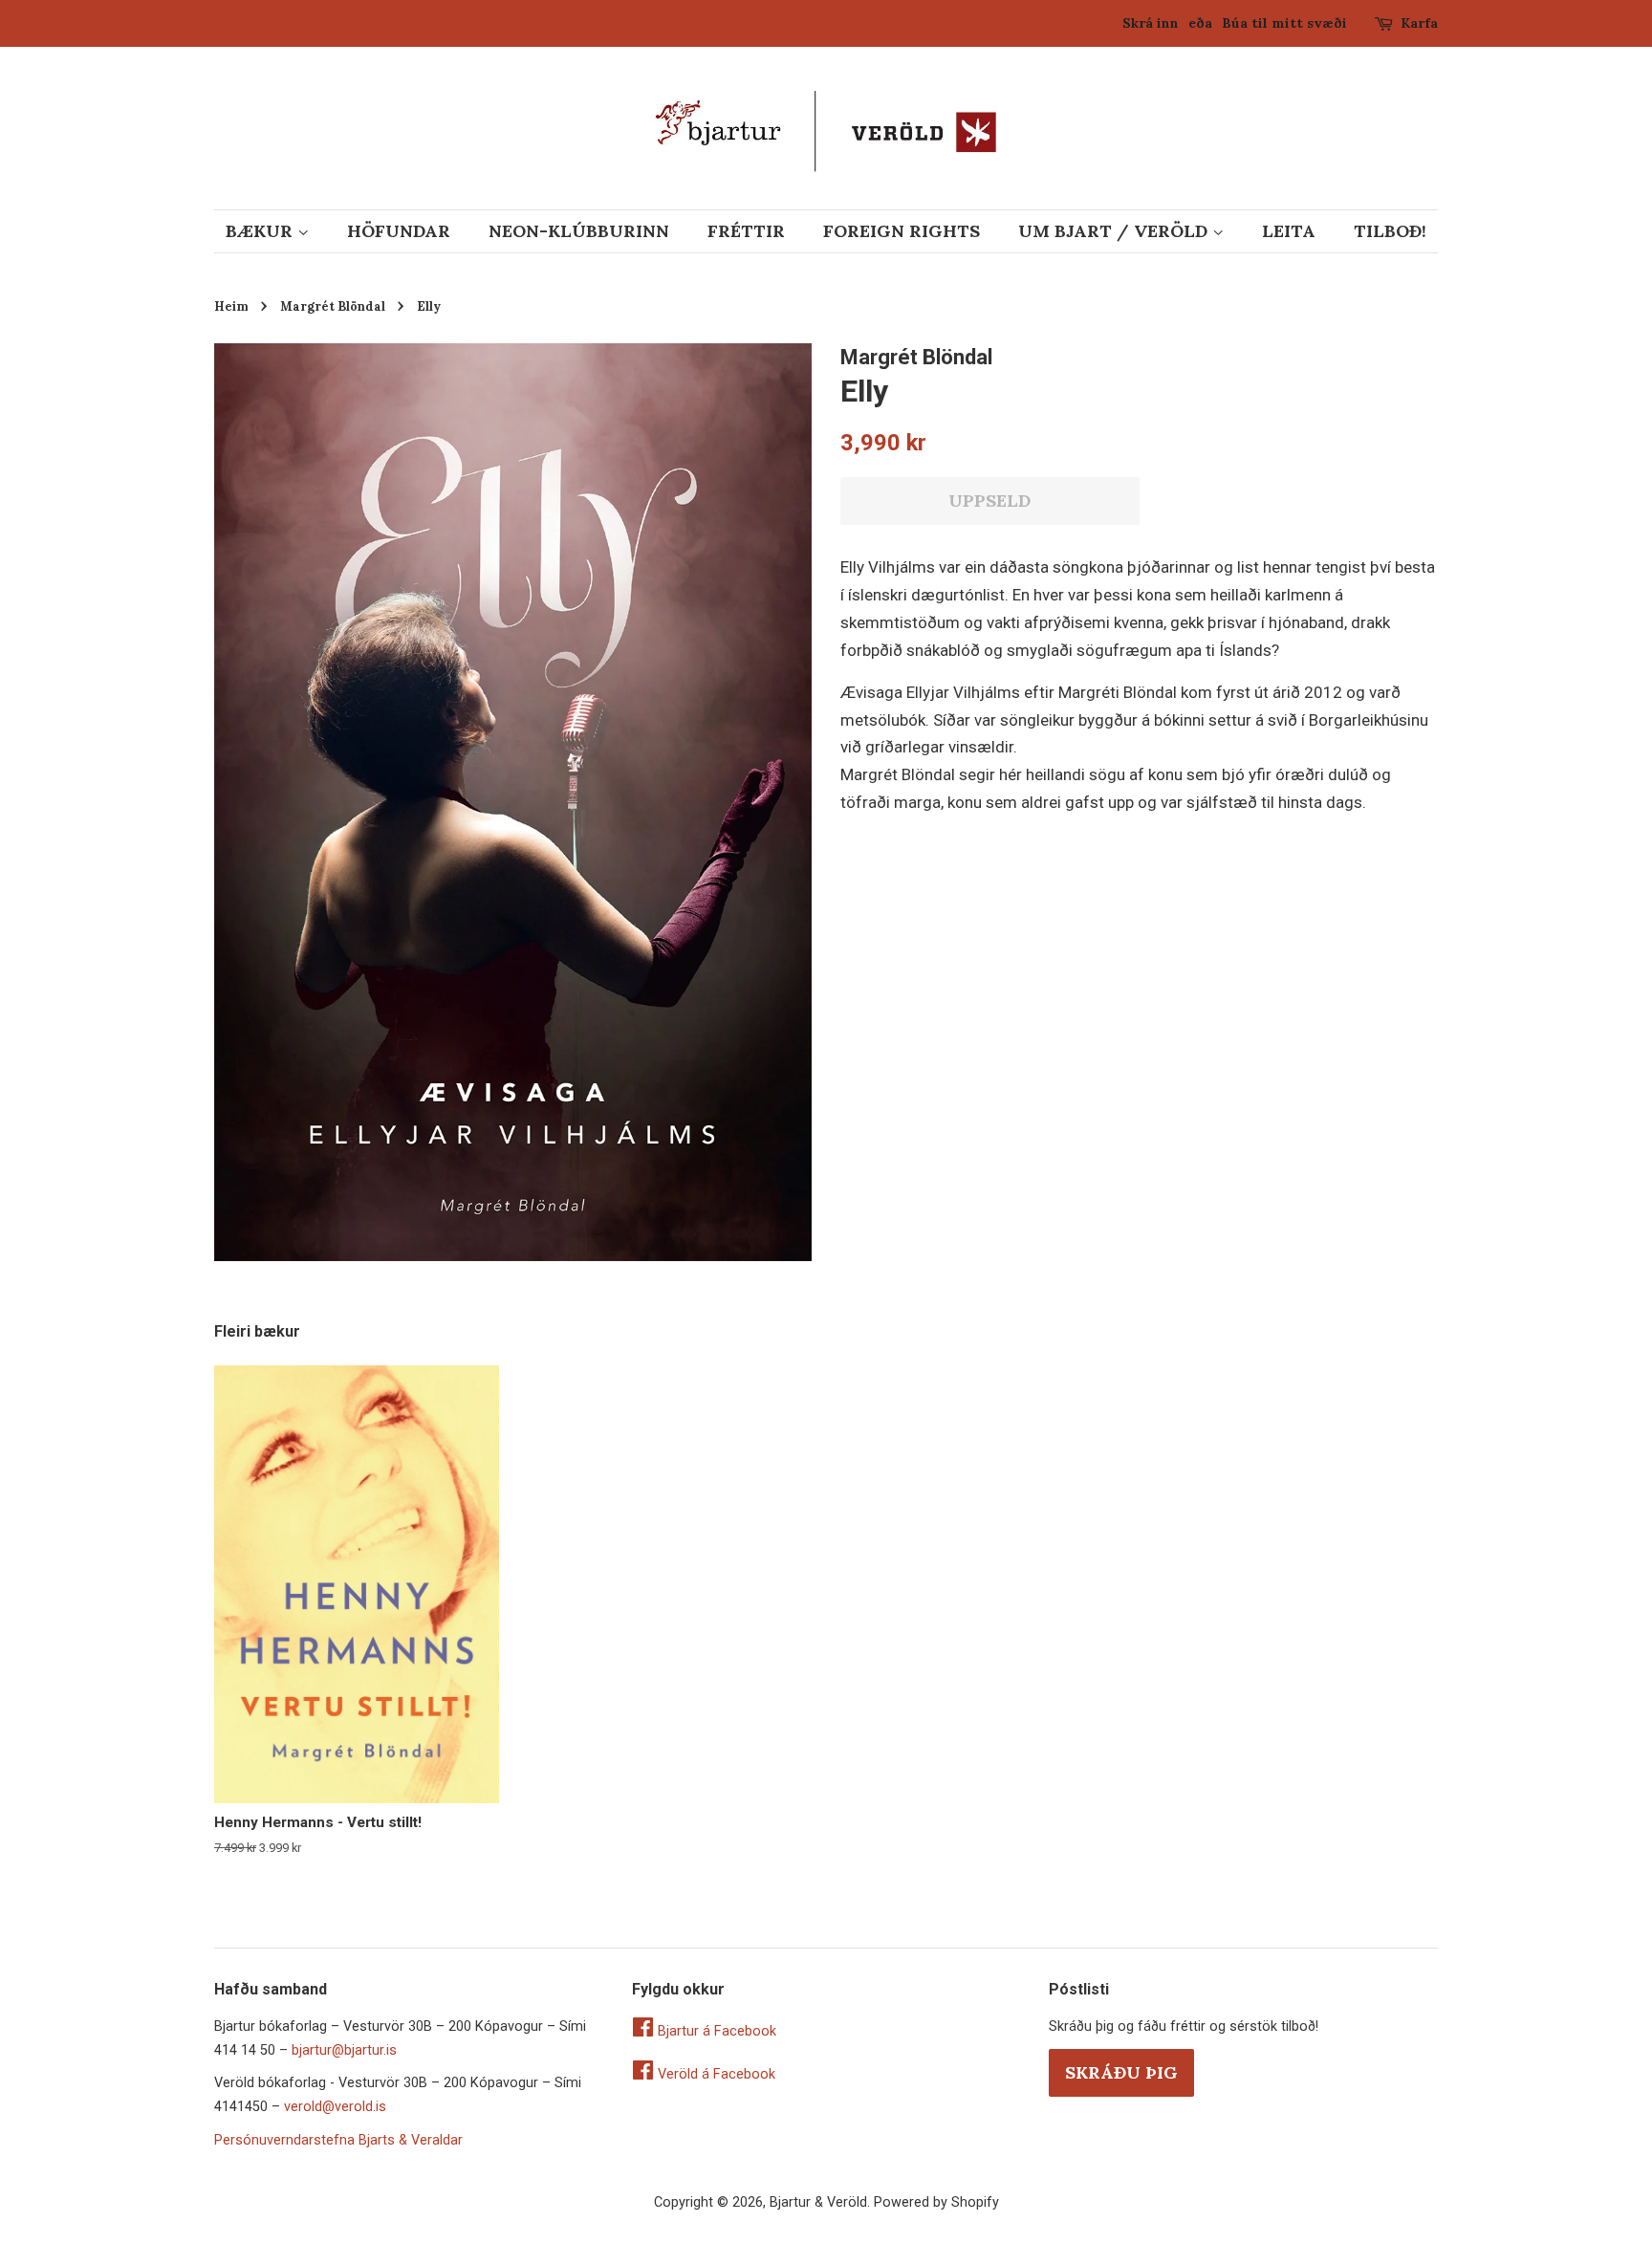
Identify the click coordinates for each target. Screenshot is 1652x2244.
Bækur (261, 231)
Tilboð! (1390, 231)
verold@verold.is (335, 2107)
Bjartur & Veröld (818, 2202)
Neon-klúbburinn (579, 231)
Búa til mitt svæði (1284, 23)
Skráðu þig (1121, 2072)
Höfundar (399, 231)
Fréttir (746, 231)
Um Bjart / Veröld (1115, 231)
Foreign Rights (902, 231)
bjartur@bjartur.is (344, 2050)
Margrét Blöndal (333, 306)
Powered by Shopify (936, 2202)
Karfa (1419, 23)
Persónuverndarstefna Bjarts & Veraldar (338, 2140)
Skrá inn (1151, 23)
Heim (231, 306)
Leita (1289, 231)
